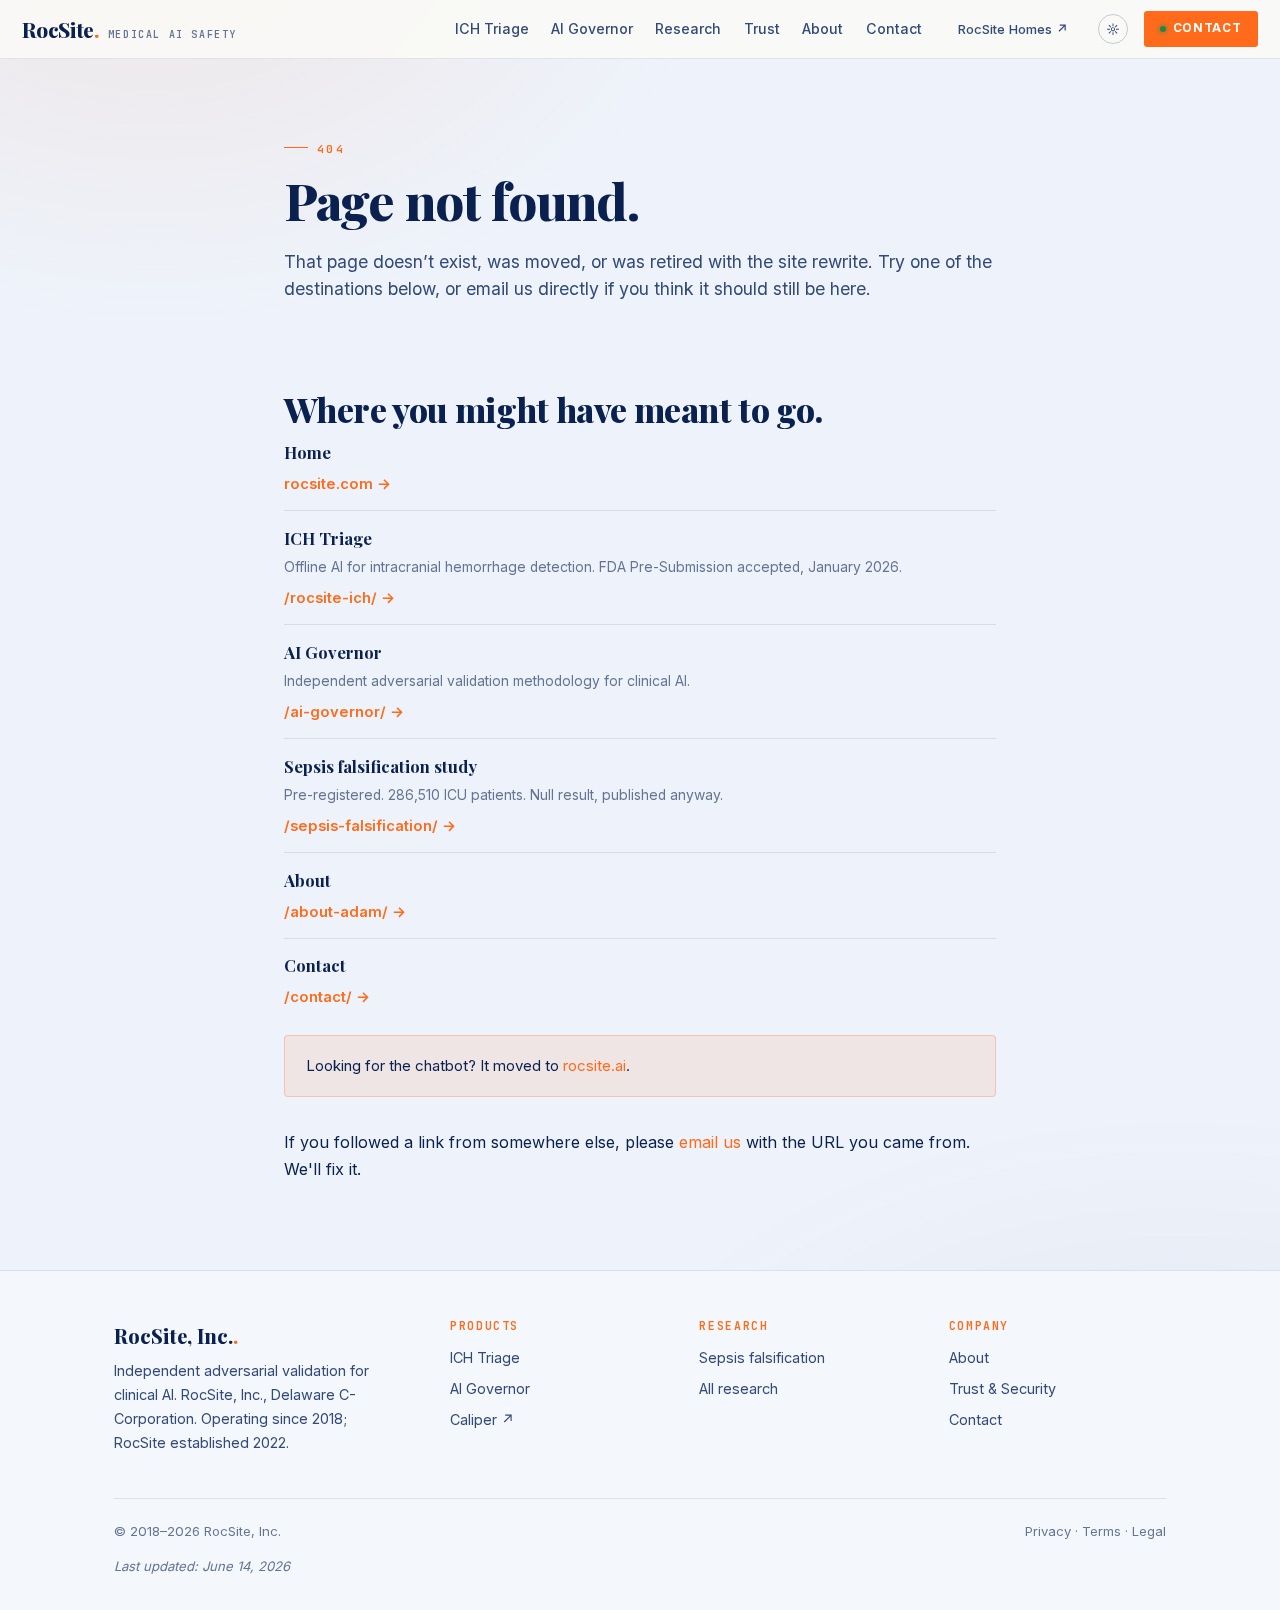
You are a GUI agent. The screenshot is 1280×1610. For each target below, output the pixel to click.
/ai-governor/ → (344, 712)
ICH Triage (492, 28)
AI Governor (592, 28)
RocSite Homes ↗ (1013, 29)
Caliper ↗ (482, 1419)
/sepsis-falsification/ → (370, 826)
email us (710, 1142)
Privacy (1048, 1531)
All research (738, 1388)
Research (688, 28)
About (822, 28)
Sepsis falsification (762, 1357)
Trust (762, 28)
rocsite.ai (594, 1065)
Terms (1101, 1531)
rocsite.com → (337, 484)
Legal (1149, 1531)
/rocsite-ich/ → (339, 598)
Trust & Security (1002, 1388)
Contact (894, 28)
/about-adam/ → (345, 912)
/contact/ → (327, 997)
